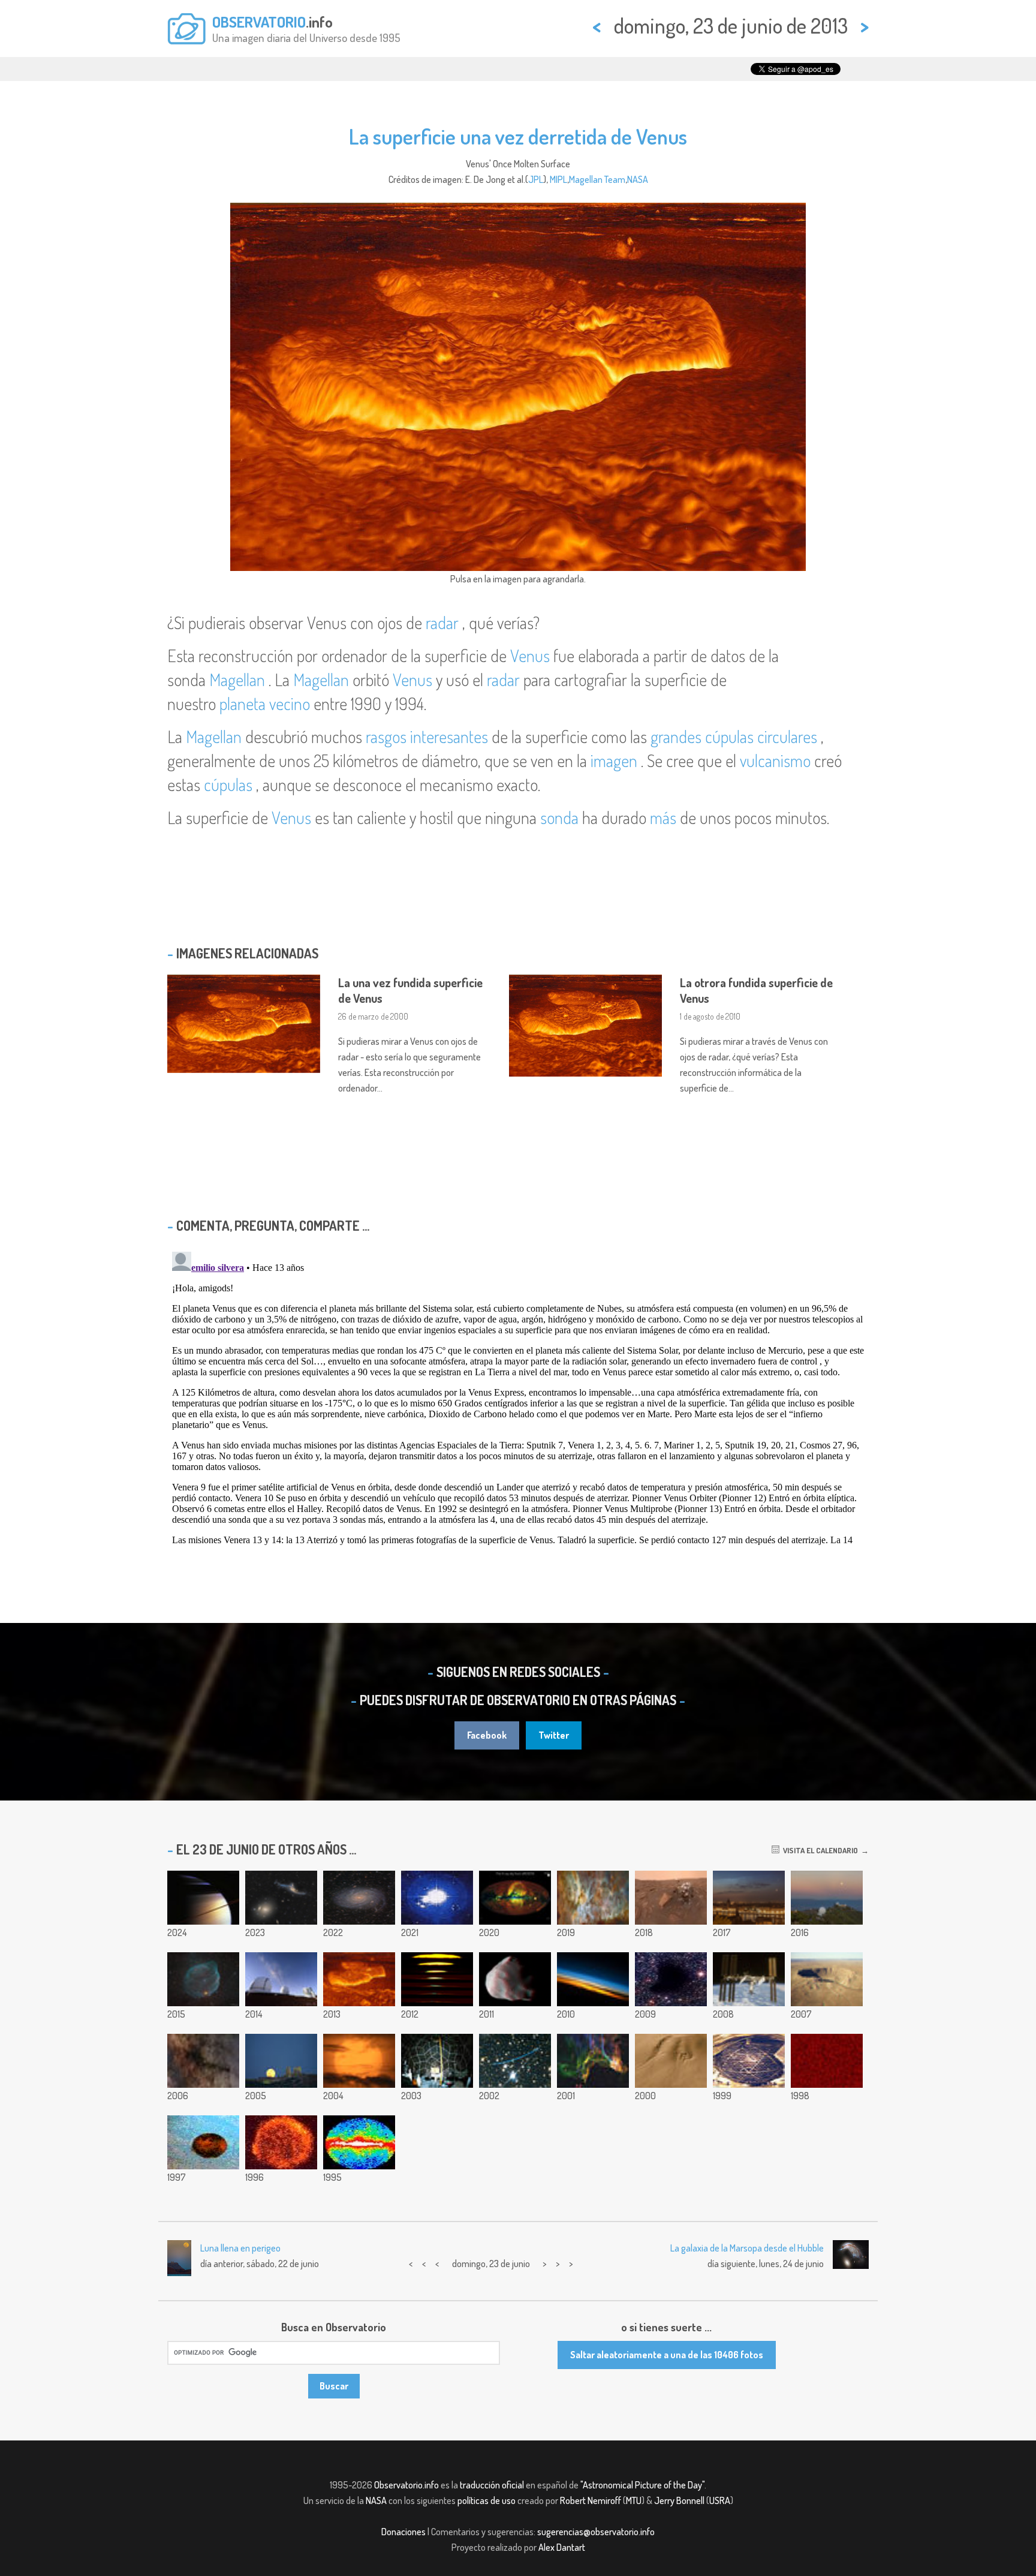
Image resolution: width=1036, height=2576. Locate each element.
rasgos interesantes (427, 737)
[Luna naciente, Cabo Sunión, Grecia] (281, 2061)
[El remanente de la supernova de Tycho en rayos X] (281, 2142)
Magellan (237, 680)
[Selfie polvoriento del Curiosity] (671, 1898)
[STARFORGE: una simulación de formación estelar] (437, 1898)
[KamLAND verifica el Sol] (437, 2061)
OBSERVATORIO (259, 22)
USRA (720, 2500)
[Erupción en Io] (203, 2142)
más (663, 817)
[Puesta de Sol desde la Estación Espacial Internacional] (593, 1979)
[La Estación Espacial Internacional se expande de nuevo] (749, 1979)
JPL (536, 179)
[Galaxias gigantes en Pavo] (281, 1898)
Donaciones (403, 2532)
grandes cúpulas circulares (734, 737)
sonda (559, 817)
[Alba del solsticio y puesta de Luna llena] (827, 1898)
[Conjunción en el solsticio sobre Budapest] (749, 1898)
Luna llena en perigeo (240, 2248)
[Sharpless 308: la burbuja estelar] (203, 1979)
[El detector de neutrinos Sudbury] (749, 2061)
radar (442, 623)
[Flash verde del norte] (437, 1979)
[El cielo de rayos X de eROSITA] (515, 1898)
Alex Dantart (562, 2547)
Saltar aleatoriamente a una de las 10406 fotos (667, 2355)
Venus (530, 656)
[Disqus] (518, 1397)
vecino (290, 704)
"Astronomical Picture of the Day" (642, 2485)
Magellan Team (597, 179)
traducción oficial (492, 2485)
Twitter (554, 1735)
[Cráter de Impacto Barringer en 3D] (827, 1979)
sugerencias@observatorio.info (596, 2532)
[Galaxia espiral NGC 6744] (359, 1898)
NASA (638, 179)
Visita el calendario (819, 1850)
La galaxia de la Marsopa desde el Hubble (747, 2248)
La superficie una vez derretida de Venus (518, 136)
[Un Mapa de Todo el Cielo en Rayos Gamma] (359, 2142)
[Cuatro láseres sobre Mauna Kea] (281, 1979)
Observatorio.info (406, 2485)
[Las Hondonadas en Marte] (671, 2061)
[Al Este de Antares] (203, 2061)
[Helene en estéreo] (515, 1979)
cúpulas (228, 784)
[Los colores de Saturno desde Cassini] (203, 1898)
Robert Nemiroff (591, 2500)
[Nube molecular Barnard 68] (671, 1979)
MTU (634, 2500)
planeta (244, 704)
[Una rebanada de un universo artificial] (827, 2061)
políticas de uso (487, 2500)
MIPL (558, 179)
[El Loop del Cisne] (593, 2061)
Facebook (487, 1735)
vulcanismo (775, 761)
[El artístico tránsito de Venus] (359, 2061)
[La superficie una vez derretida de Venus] (359, 1979)
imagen (614, 761)
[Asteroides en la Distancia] (515, 2061)
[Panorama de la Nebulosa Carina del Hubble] (593, 1898)
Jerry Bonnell (679, 2500)
